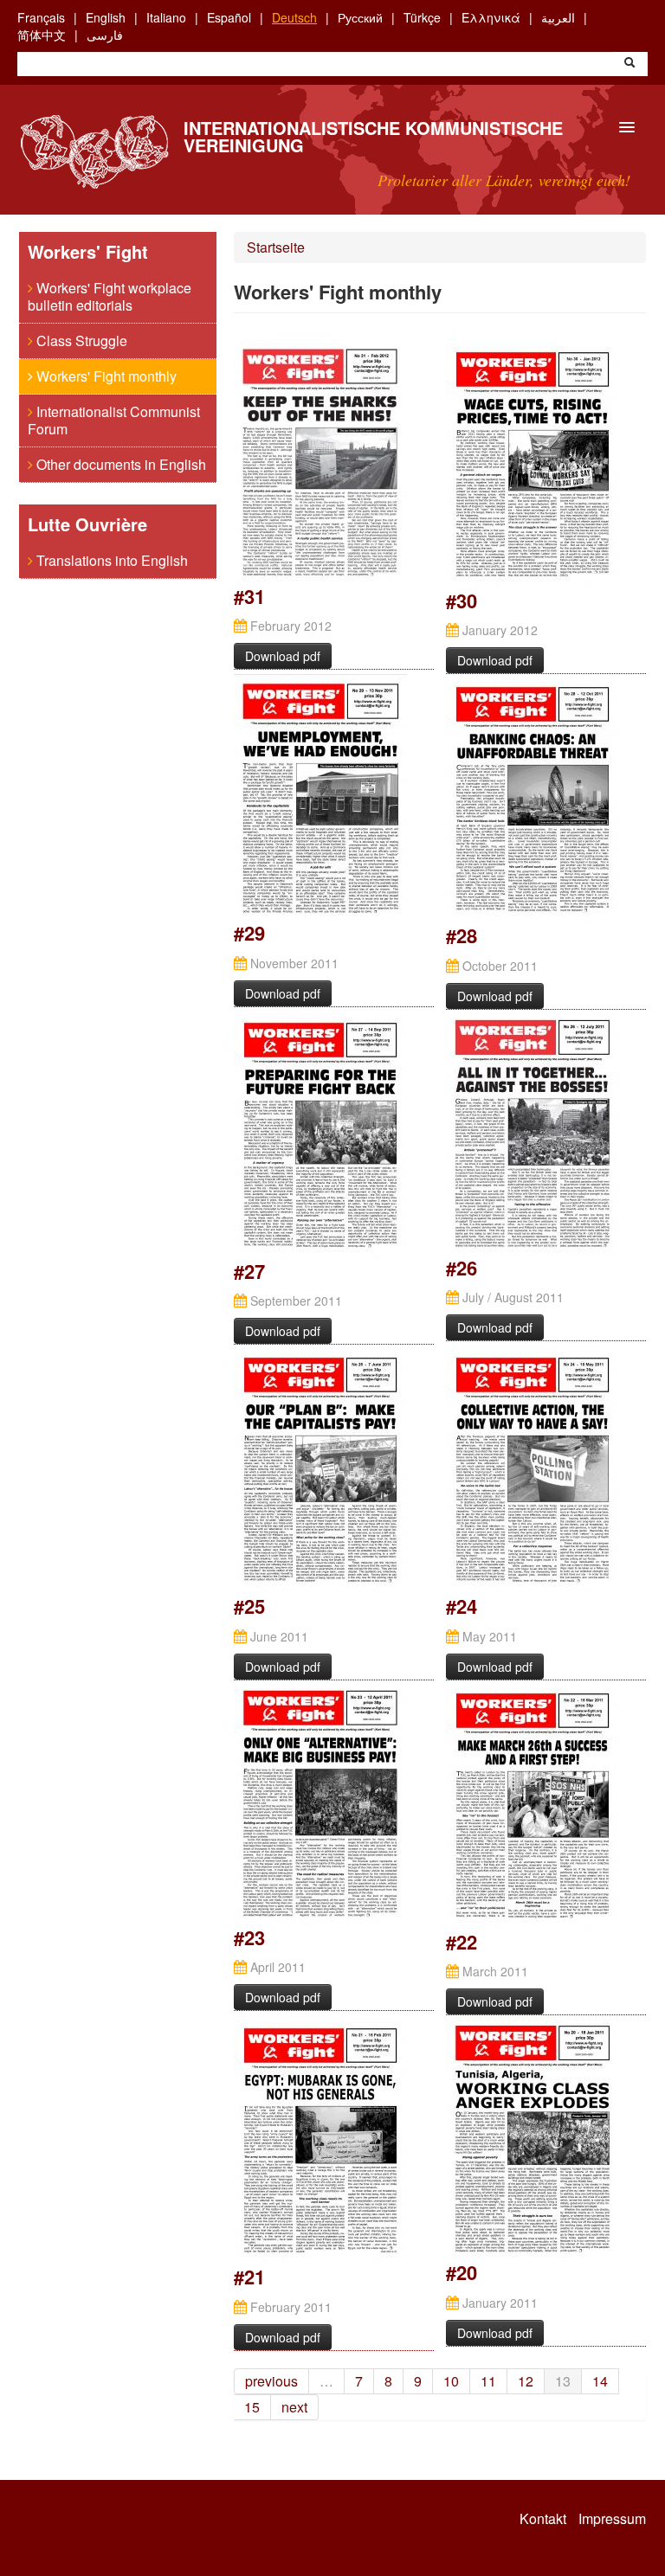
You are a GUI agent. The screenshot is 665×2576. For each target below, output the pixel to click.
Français (41, 17)
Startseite (276, 247)
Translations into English (110, 560)
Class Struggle (80, 340)
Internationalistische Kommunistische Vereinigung (373, 136)
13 (563, 2381)
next (294, 2407)
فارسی (105, 35)
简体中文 (42, 35)
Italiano (166, 17)
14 (600, 2381)
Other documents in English (119, 464)
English (106, 17)
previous (271, 2381)
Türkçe (422, 17)
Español (229, 17)
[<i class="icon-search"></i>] (629, 64)
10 (451, 2381)
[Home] (94, 152)
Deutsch (294, 17)
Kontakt (543, 2519)
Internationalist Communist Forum (114, 420)
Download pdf (283, 656)
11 (488, 2381)
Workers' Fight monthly (105, 376)
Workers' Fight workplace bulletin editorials (110, 296)
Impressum (612, 2519)
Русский (360, 17)
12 (526, 2381)
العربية (558, 17)
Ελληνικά (491, 17)
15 (252, 2407)
